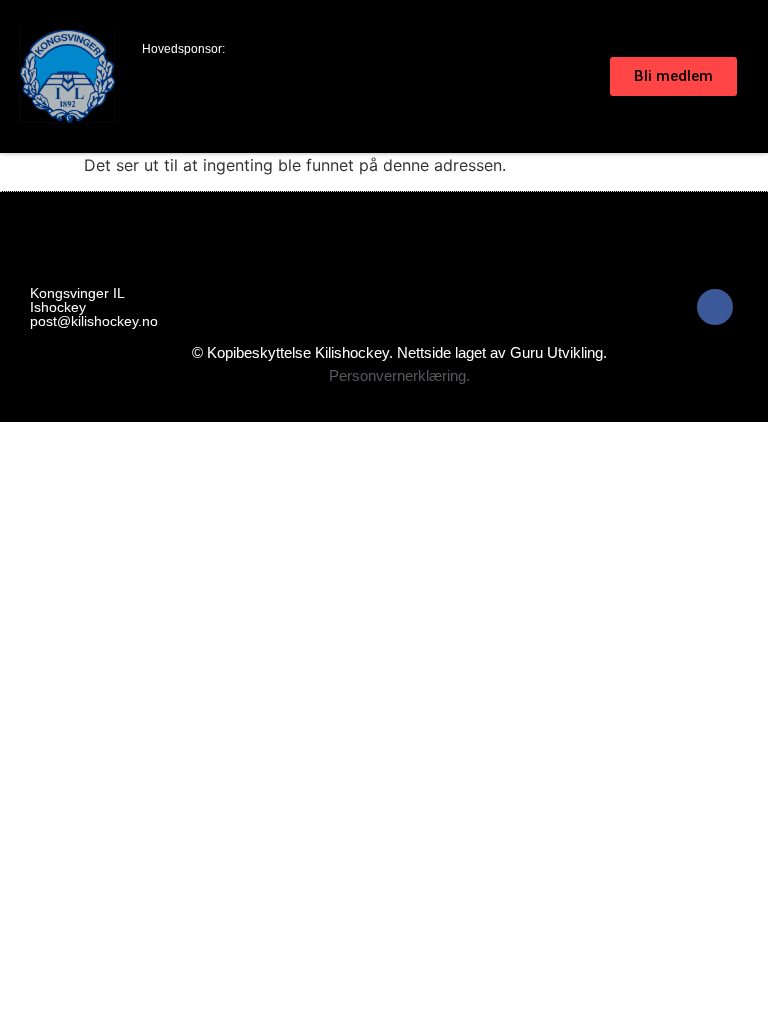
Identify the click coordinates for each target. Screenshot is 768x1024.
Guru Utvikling (556, 352)
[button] (594, 77)
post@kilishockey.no (94, 321)
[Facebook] (715, 307)
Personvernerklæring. (399, 375)
